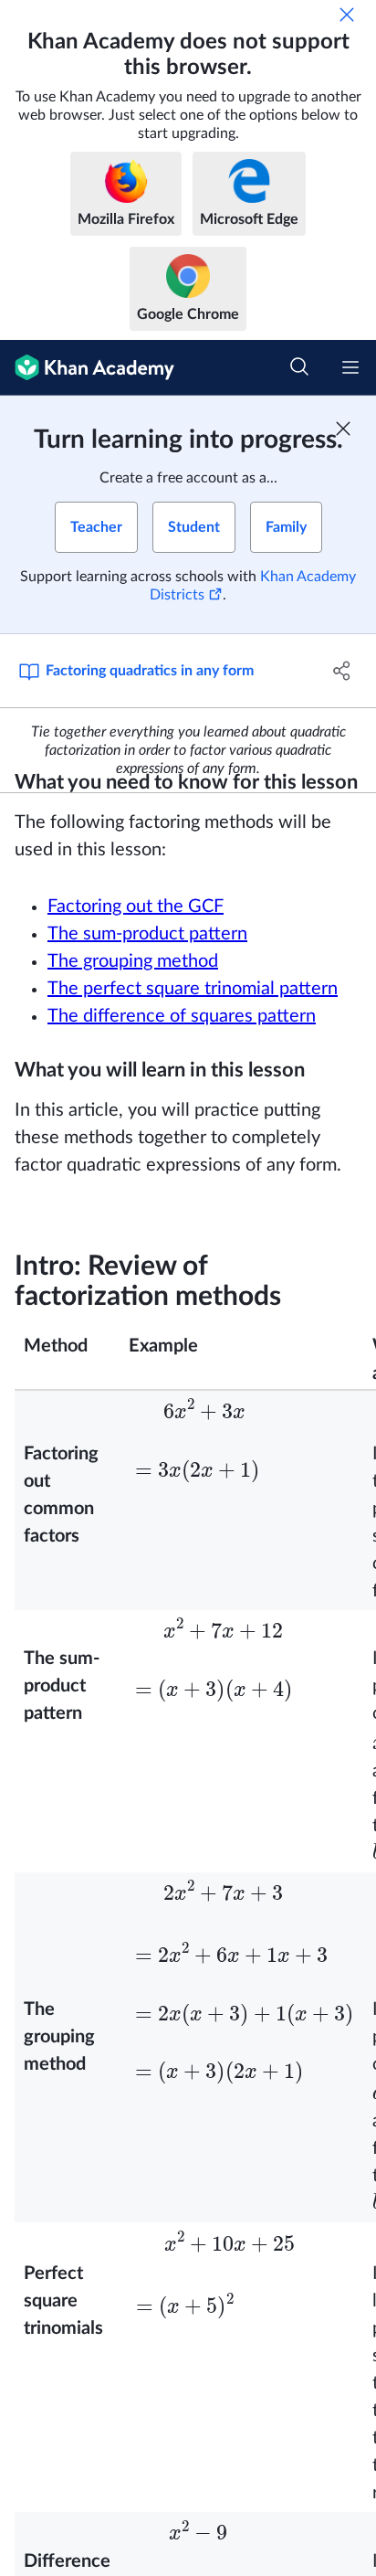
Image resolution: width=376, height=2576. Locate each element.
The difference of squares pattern (182, 1057)
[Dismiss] (347, 15)
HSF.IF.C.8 (313, 728)
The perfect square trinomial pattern (193, 1030)
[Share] (342, 671)
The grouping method (133, 1002)
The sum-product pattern (147, 975)
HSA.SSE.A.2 (142, 728)
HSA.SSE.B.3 (232, 728)
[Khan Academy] (87, 368)
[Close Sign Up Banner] (343, 429)
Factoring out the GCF (136, 948)
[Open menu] (350, 367)
